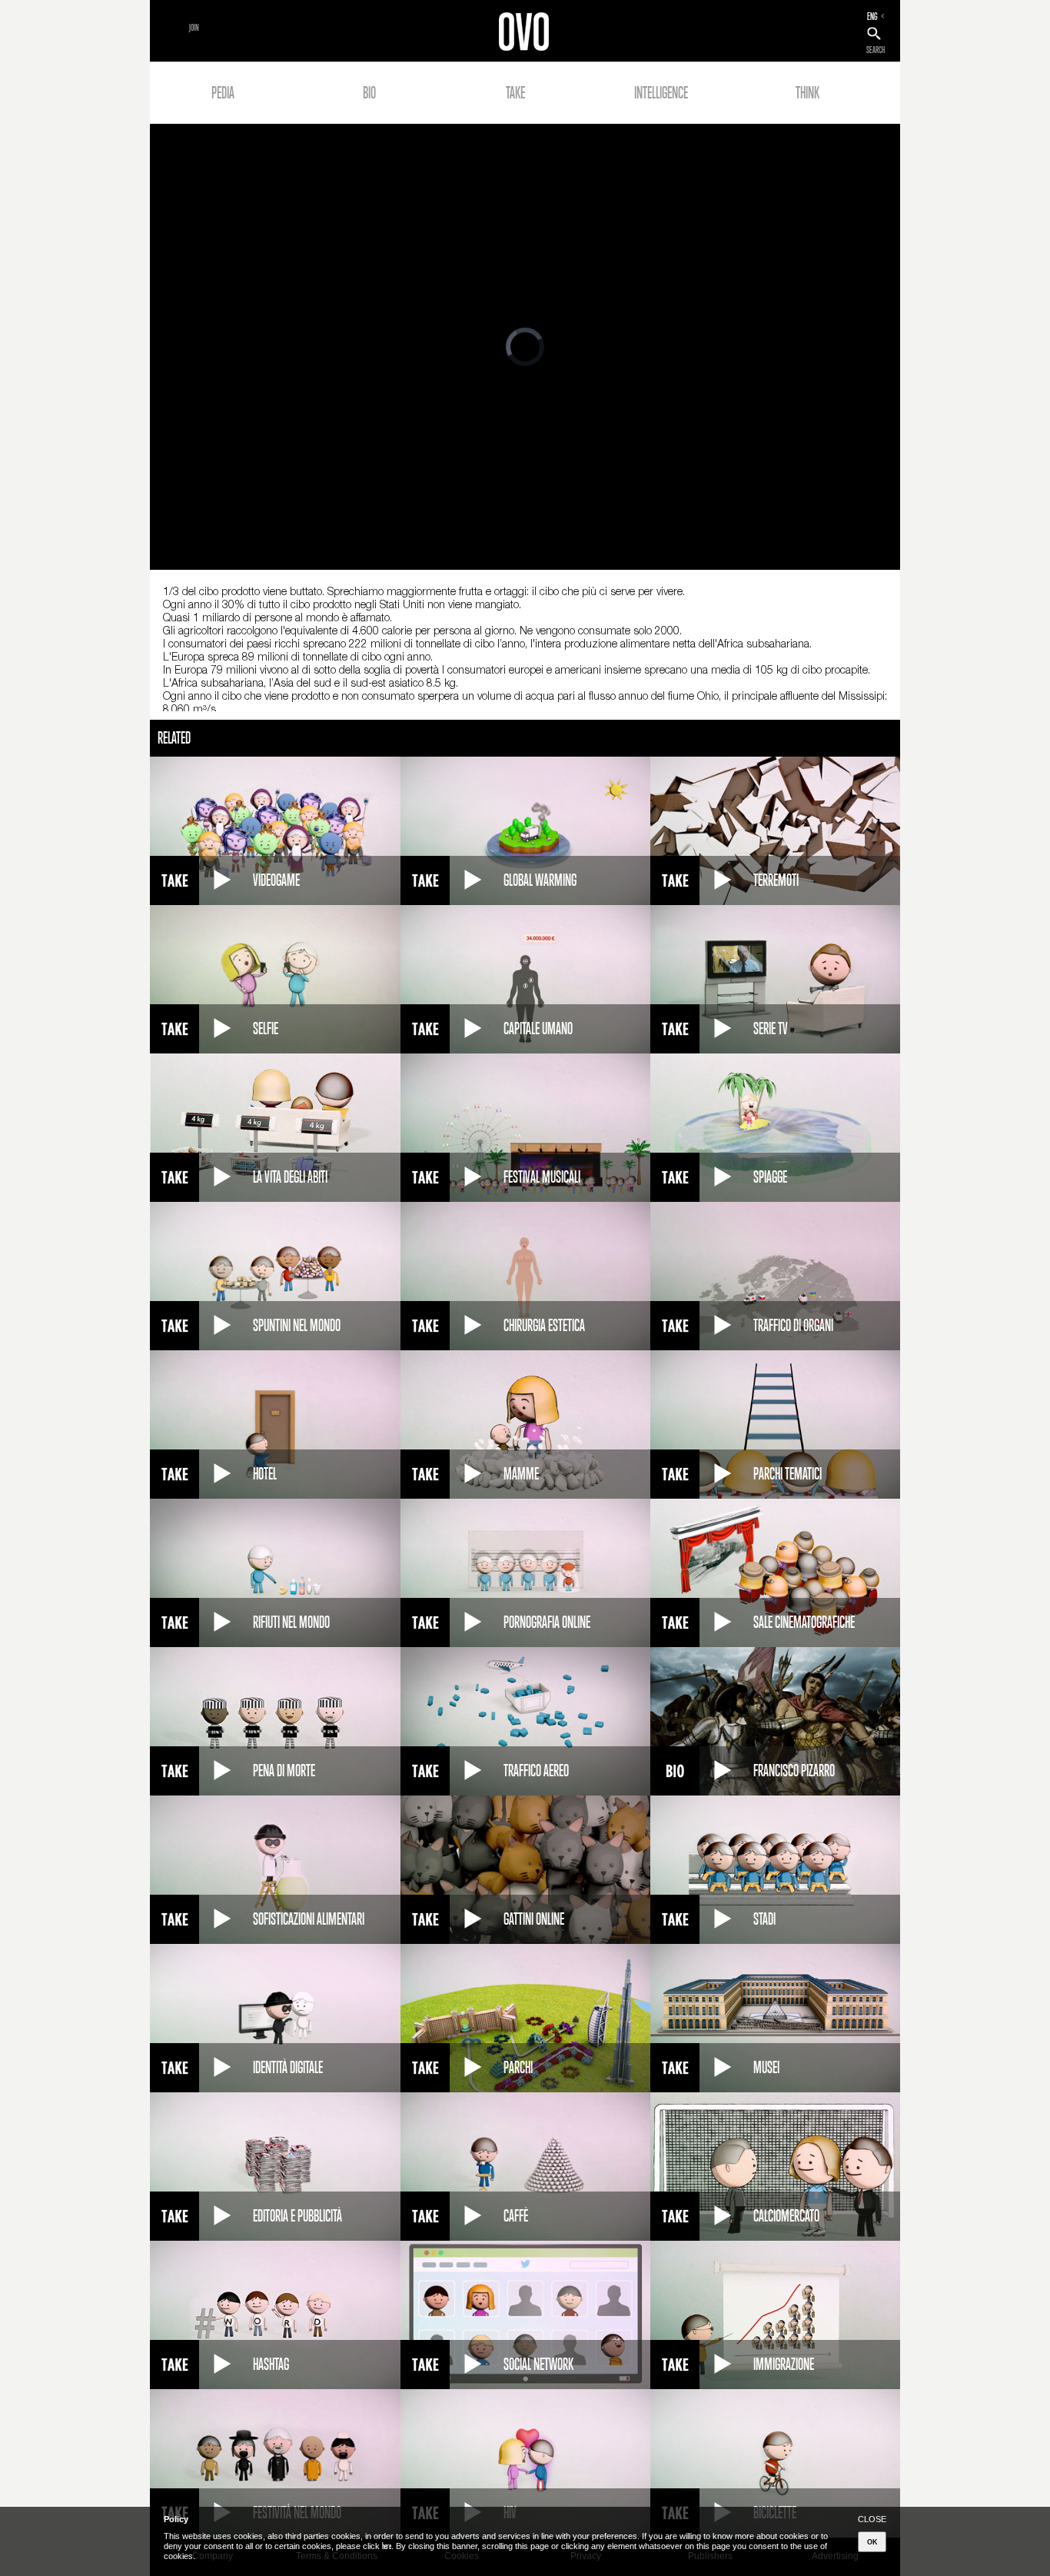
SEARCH (876, 50)
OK (872, 2542)
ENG (872, 16)
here (387, 2546)
